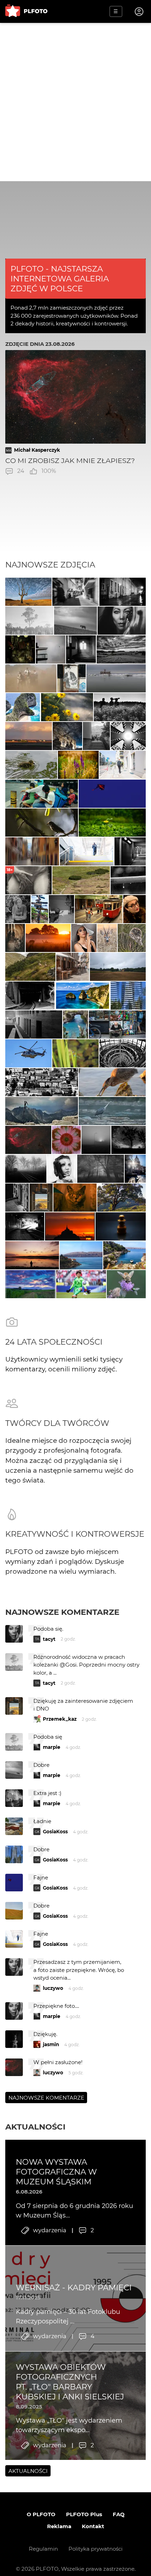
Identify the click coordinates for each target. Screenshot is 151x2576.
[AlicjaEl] (132, 938)
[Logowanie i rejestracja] (139, 12)
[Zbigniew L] (116, 678)
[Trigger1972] (96, 1140)
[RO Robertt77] (84, 938)
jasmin (51, 2044)
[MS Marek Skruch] (112, 1111)
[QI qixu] (42, 794)
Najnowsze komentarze (62, 1612)
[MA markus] (75, 621)
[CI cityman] (72, 678)
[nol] (123, 592)
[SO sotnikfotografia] (62, 1169)
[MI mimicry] (51, 649)
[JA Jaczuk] (29, 736)
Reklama (59, 2526)
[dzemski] (15, 938)
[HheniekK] (128, 736)
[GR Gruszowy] (75, 1053)
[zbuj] (70, 1226)
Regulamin (43, 2549)
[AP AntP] (87, 851)
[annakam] (31, 678)
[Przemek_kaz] (28, 592)
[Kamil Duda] (117, 1024)
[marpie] (75, 592)
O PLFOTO (41, 2514)
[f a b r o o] (101, 1169)
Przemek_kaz (60, 1719)
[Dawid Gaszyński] (81, 1284)
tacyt (49, 1639)
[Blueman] (42, 1111)
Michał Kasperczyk (37, 450)
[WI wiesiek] (31, 765)
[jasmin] (122, 621)
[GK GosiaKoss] (29, 621)
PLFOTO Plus (84, 2514)
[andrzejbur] (32, 851)
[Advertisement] (75, 102)
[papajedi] (121, 649)
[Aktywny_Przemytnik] (20, 649)
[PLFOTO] (26, 11)
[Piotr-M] (130, 851)
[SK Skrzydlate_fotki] (107, 938)
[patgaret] (118, 967)
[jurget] (67, 707)
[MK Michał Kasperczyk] (28, 1140)
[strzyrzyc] (78, 765)
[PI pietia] (68, 736)
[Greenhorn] (81, 880)
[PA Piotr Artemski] (99, 909)
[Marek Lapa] (17, 1198)
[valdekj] (128, 880)
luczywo (53, 1988)
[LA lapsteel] (126, 1284)
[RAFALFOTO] (81, 649)
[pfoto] (28, 1053)
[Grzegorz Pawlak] (135, 1169)
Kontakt (93, 2526)
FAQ (119, 2514)
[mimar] (30, 967)
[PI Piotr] (81, 1255)
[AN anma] (128, 996)
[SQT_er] (121, 1226)
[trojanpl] (123, 765)
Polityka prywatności (96, 2549)
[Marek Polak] (42, 823)
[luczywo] (112, 1082)
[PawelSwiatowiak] (48, 938)
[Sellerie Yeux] (120, 707)
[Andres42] (18, 909)
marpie (52, 1747)
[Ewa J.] (112, 794)
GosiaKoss (55, 1832)
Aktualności (35, 2127)
